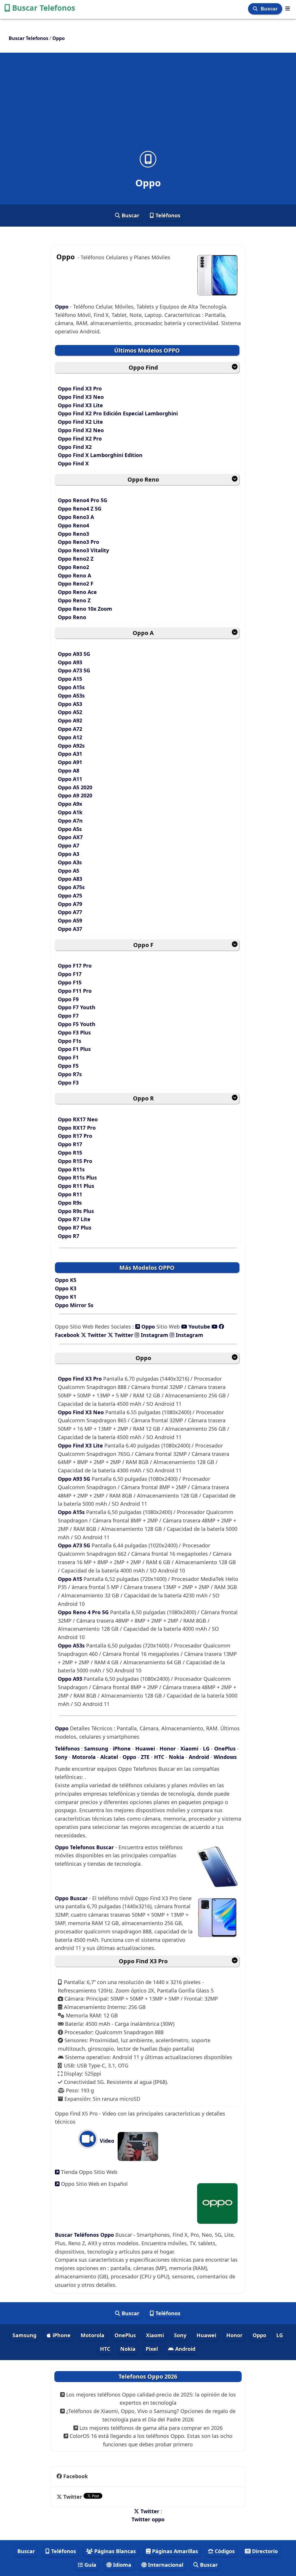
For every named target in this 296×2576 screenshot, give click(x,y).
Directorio (264, 2551)
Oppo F (143, 945)
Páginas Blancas (114, 2551)
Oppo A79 (70, 904)
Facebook (76, 2476)
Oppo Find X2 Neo (81, 430)
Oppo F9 (68, 999)
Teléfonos (167, 215)
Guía (90, 2565)
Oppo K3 (66, 1288)
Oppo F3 (68, 1082)
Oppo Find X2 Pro (80, 438)
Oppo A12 (70, 737)
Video (106, 2141)
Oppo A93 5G (74, 654)
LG (206, 1748)
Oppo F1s (70, 1041)
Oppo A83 (70, 879)
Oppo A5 (69, 871)
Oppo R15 (70, 1153)
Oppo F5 (68, 1066)
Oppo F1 (68, 1057)
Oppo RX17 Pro (77, 1128)
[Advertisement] (148, 105)
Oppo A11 (70, 779)
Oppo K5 (66, 1280)
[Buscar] (256, 9)
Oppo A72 (70, 729)
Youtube (199, 1326)
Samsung (96, 1748)
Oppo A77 (70, 912)
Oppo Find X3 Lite (80, 405)
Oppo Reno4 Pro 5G (83, 500)
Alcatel (109, 1757)
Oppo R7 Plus (75, 1228)
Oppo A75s (71, 887)
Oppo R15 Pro (75, 1161)
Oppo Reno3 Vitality (83, 550)
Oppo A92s (71, 746)
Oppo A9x (70, 804)
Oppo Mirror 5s (74, 1305)
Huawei (145, 1748)
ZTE (145, 1757)
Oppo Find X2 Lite (80, 422)
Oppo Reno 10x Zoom (85, 609)
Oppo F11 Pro (75, 991)
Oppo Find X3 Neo (81, 397)
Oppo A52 (70, 712)
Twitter (96, 1335)
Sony (62, 1757)
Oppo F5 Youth (77, 1024)
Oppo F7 (68, 1016)
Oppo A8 (69, 770)
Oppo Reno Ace (77, 592)
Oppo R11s (71, 1169)
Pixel (152, 2349)
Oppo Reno (143, 479)
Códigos (224, 2551)
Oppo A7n (70, 821)
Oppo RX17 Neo (78, 1119)
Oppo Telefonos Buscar (85, 1847)
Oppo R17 (70, 1144)
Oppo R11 (70, 1194)
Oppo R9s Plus (76, 1211)
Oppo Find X (73, 463)
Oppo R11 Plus (76, 1186)
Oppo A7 (69, 845)
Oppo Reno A (74, 575)
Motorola (84, 1757)
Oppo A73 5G (74, 670)
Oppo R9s (70, 1203)
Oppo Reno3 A (76, 517)
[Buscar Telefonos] (288, 8)
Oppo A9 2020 (75, 795)
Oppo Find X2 (75, 447)
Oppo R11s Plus (77, 1177)
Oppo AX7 (70, 837)
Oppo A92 (70, 720)
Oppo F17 (70, 974)
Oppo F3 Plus (74, 1032)
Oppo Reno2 (73, 567)
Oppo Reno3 (73, 534)
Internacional (165, 2565)
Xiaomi (189, 1748)
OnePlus (225, 1748)
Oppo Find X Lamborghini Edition (100, 455)
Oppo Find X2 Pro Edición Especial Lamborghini (118, 413)
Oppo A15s (71, 687)
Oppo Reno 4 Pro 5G (84, 1612)
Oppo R (143, 1098)
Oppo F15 (70, 982)
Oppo (62, 307)
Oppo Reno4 (73, 525)
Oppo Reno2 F (76, 584)
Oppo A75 (70, 896)
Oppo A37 (70, 929)
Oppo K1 (66, 1297)
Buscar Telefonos (44, 8)
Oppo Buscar (72, 1898)
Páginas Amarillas (174, 2551)
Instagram (155, 1335)
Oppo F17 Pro (75, 966)
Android (199, 1757)
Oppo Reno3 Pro (78, 542)
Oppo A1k (70, 812)
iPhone (122, 1748)
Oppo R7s (70, 1074)
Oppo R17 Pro (75, 1136)
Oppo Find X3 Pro (80, 388)
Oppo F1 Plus (74, 1049)
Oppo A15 (70, 679)
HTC (159, 1757)
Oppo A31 (70, 754)
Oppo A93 (70, 662)
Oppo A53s (71, 696)
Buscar (270, 9)
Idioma (121, 2565)
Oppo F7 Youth (77, 1007)
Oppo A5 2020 (75, 787)
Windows (225, 1757)
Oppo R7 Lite (74, 1219)
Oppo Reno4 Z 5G (80, 509)
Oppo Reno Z (74, 600)
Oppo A (143, 633)
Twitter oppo (148, 2519)
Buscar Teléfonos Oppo (85, 2235)
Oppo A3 (69, 854)
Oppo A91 (70, 762)
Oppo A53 (70, 704)
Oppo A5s (70, 829)
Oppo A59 (70, 920)
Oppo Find (143, 367)
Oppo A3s (70, 862)
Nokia (176, 1757)
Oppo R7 (69, 1236)
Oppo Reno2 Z (76, 559)
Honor (168, 1748)
